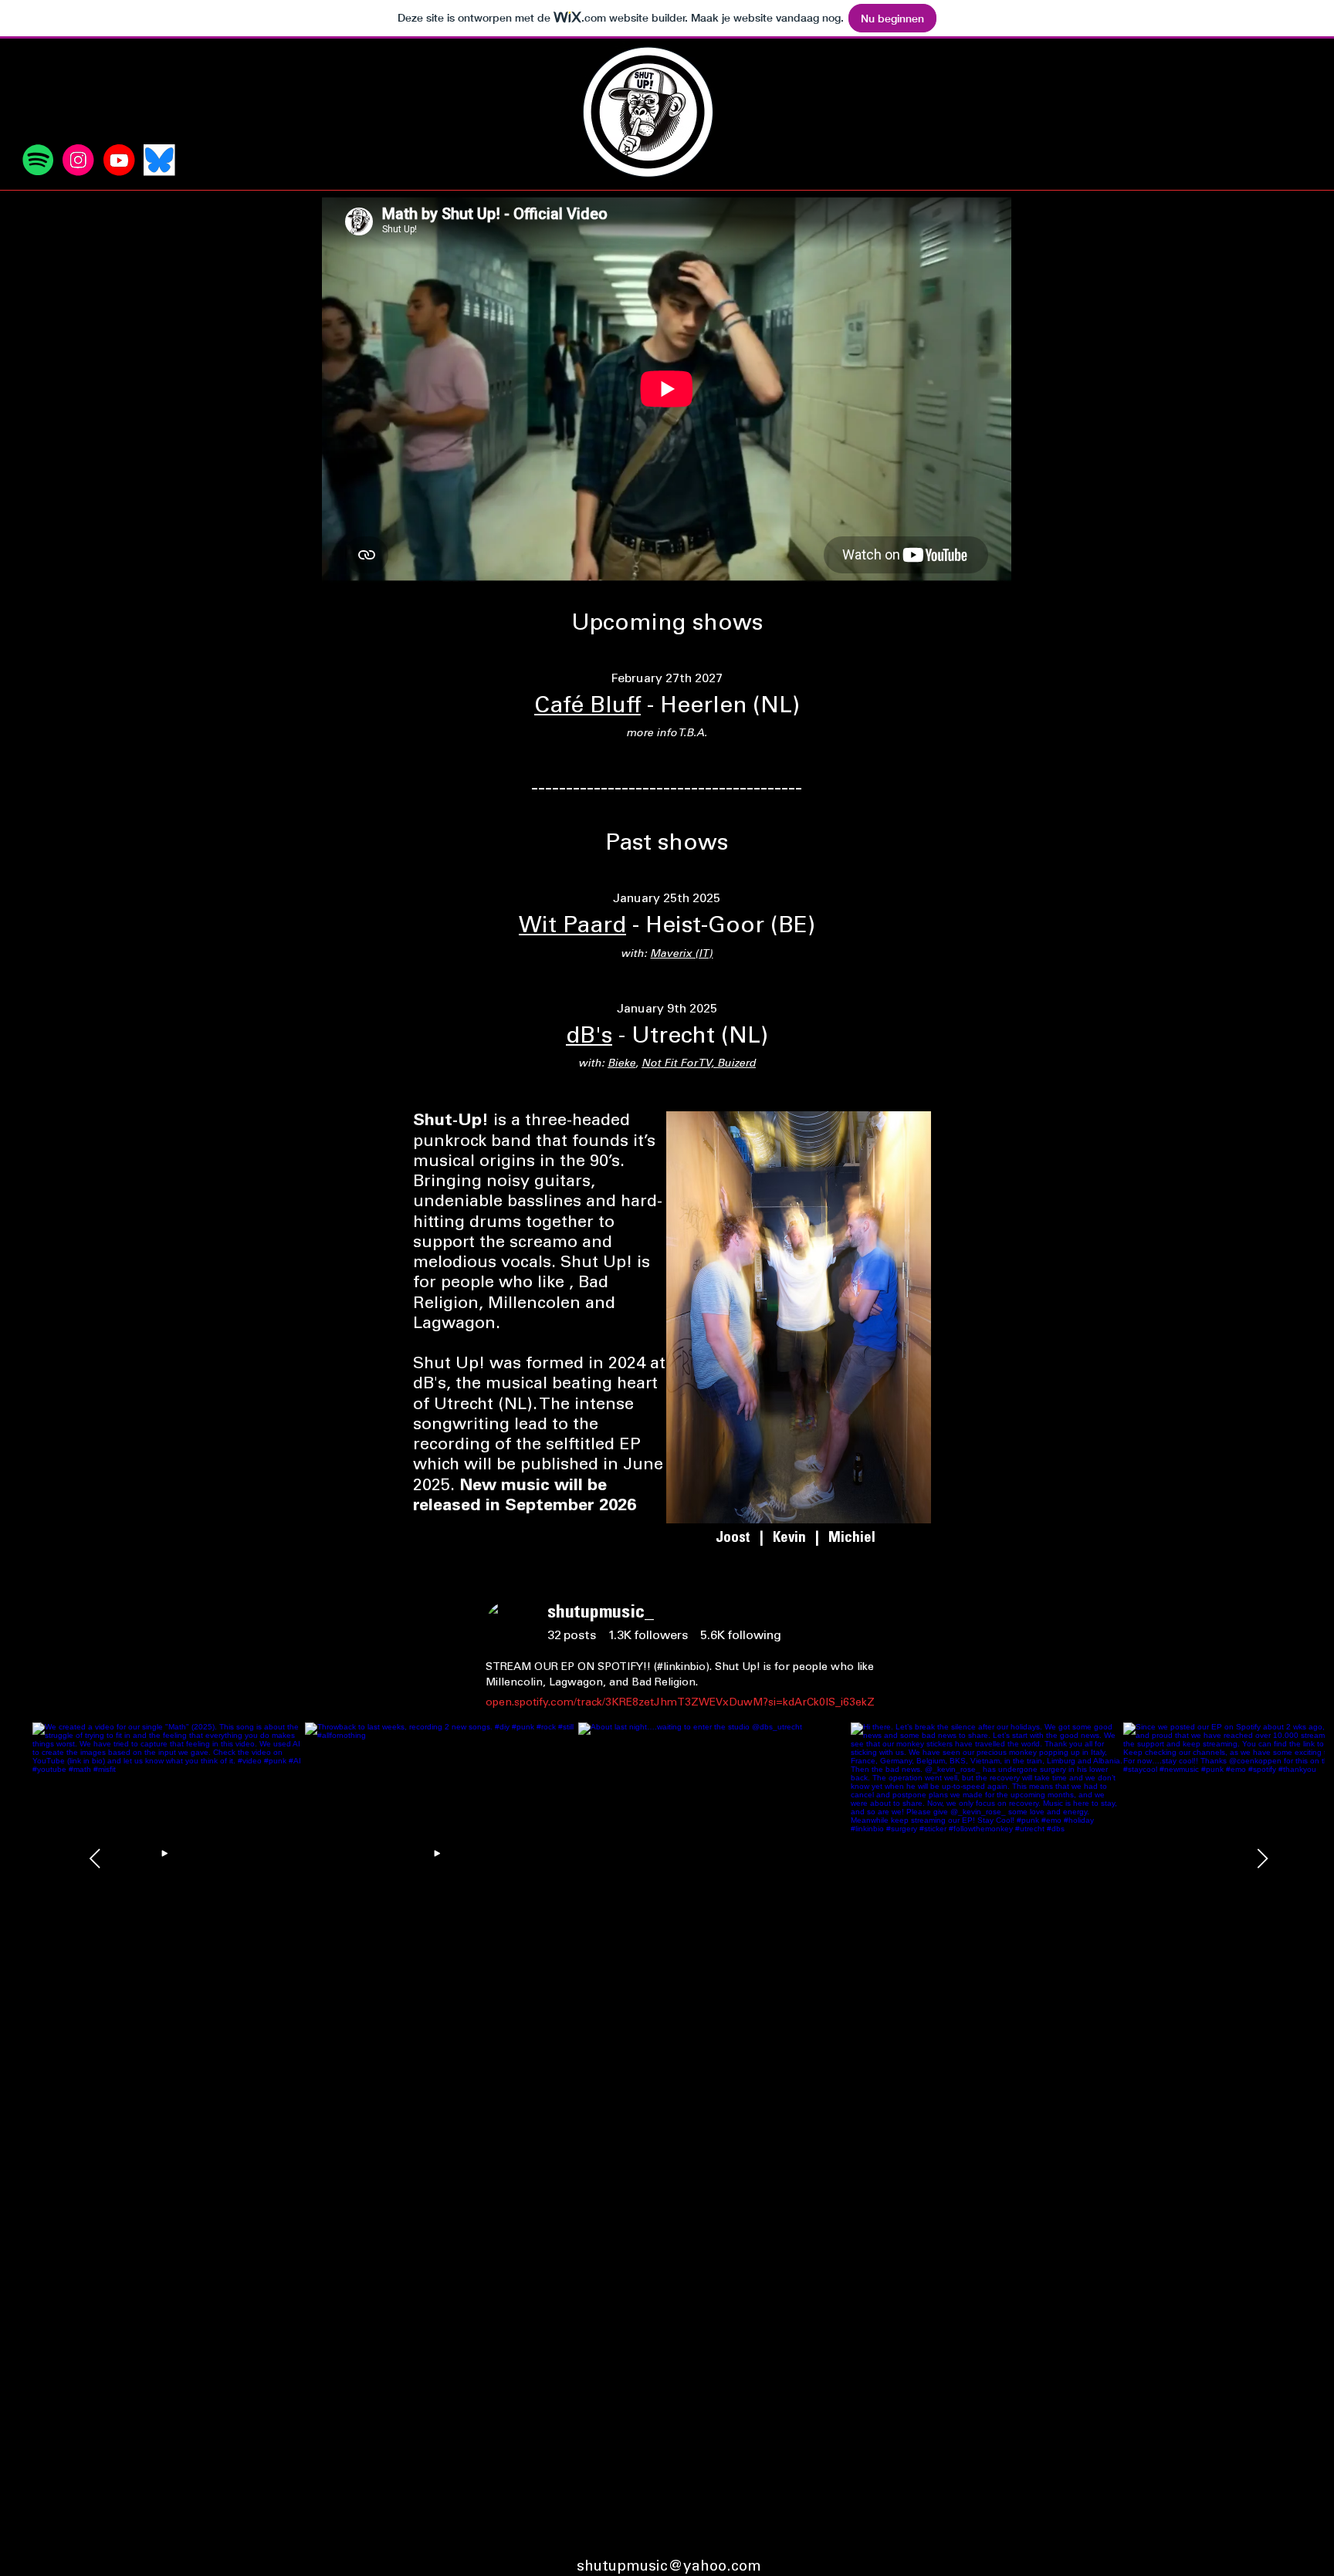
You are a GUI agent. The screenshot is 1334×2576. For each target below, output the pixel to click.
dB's (589, 1037)
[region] (679, 1656)
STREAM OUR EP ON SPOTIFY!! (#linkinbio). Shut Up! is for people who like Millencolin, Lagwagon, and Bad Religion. (680, 1675)
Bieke (621, 1064)
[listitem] (714, 1859)
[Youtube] (119, 160)
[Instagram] (78, 160)
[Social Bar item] (38, 160)
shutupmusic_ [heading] (601, 1614)
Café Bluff (587, 707)
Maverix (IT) (681, 955)
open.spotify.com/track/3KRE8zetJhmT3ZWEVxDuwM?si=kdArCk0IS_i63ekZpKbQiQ (700, 1703)
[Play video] (169, 1858)
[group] (572, 1636)
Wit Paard (572, 927)
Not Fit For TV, (679, 1064)
